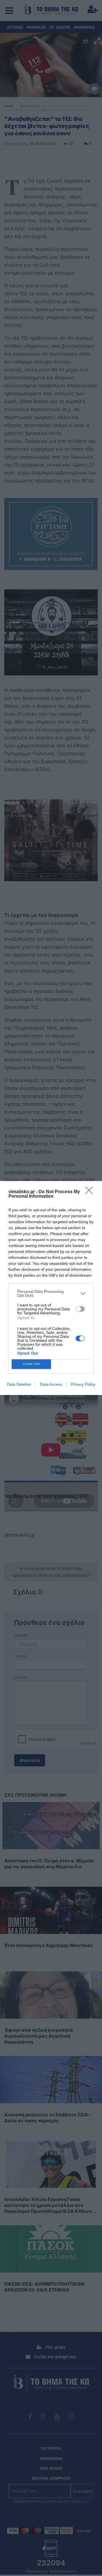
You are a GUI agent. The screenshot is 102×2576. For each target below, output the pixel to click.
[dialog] (51, 1288)
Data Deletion (19, 1384)
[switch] (80, 1309)
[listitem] (51, 1293)
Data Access (51, 1384)
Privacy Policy (83, 1384)
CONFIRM (31, 1364)
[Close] (91, 1192)
